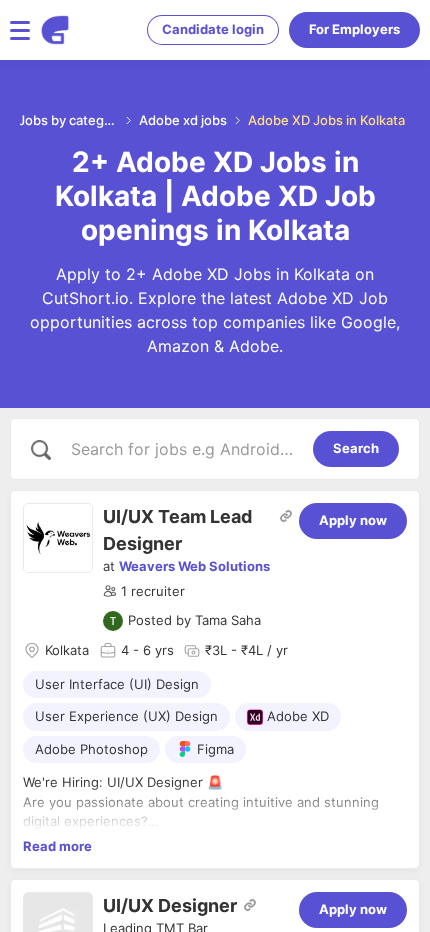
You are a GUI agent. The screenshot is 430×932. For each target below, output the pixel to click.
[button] (144, 592)
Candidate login (213, 29)
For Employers (354, 29)
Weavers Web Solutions (194, 566)
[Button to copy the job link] (286, 516)
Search (356, 448)
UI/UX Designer (170, 905)
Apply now (353, 520)
